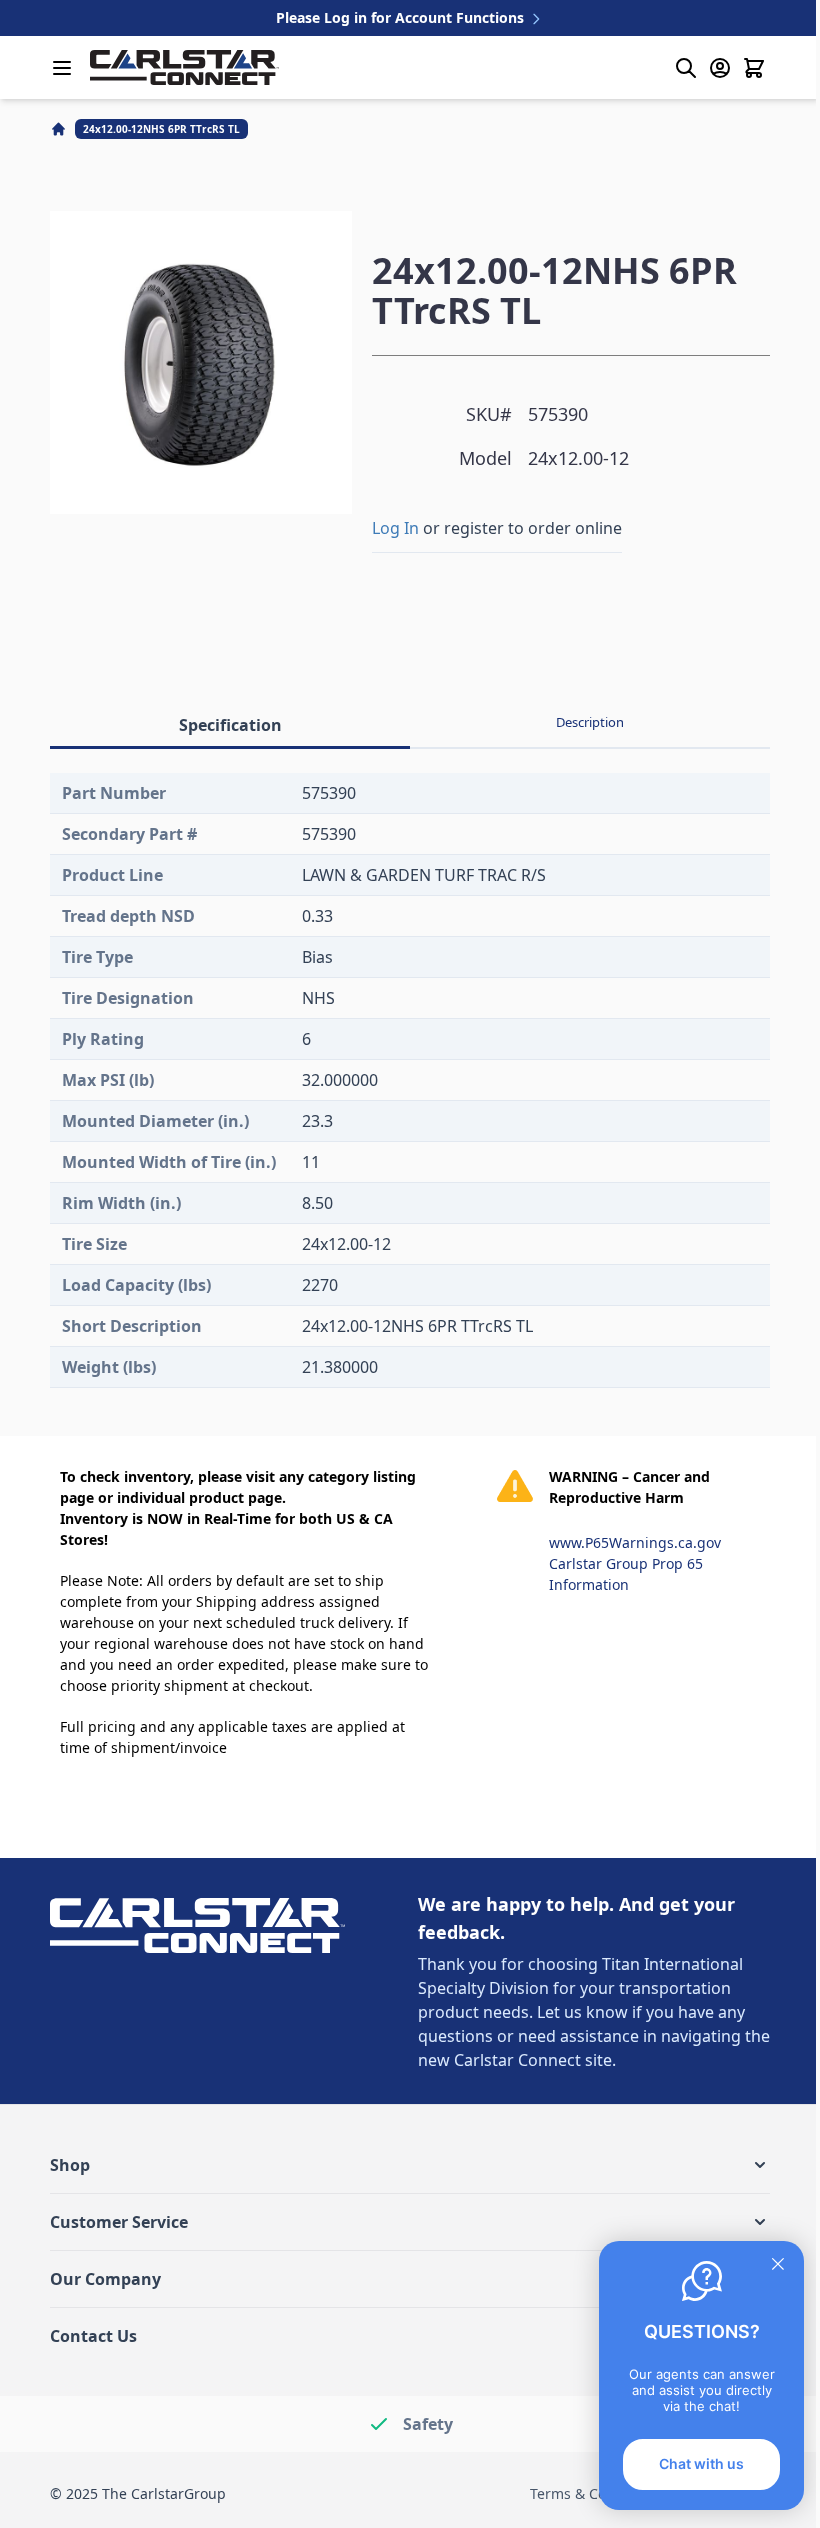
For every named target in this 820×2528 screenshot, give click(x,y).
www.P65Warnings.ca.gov (635, 1542)
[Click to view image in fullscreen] (201, 362)
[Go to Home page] (184, 67)
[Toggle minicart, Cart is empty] (754, 68)
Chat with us (701, 2463)
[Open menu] (62, 68)
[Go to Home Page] (60, 129)
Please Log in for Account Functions (402, 17)
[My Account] (720, 68)
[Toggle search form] (686, 68)
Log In (395, 528)
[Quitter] (778, 2264)
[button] (410, 2165)
